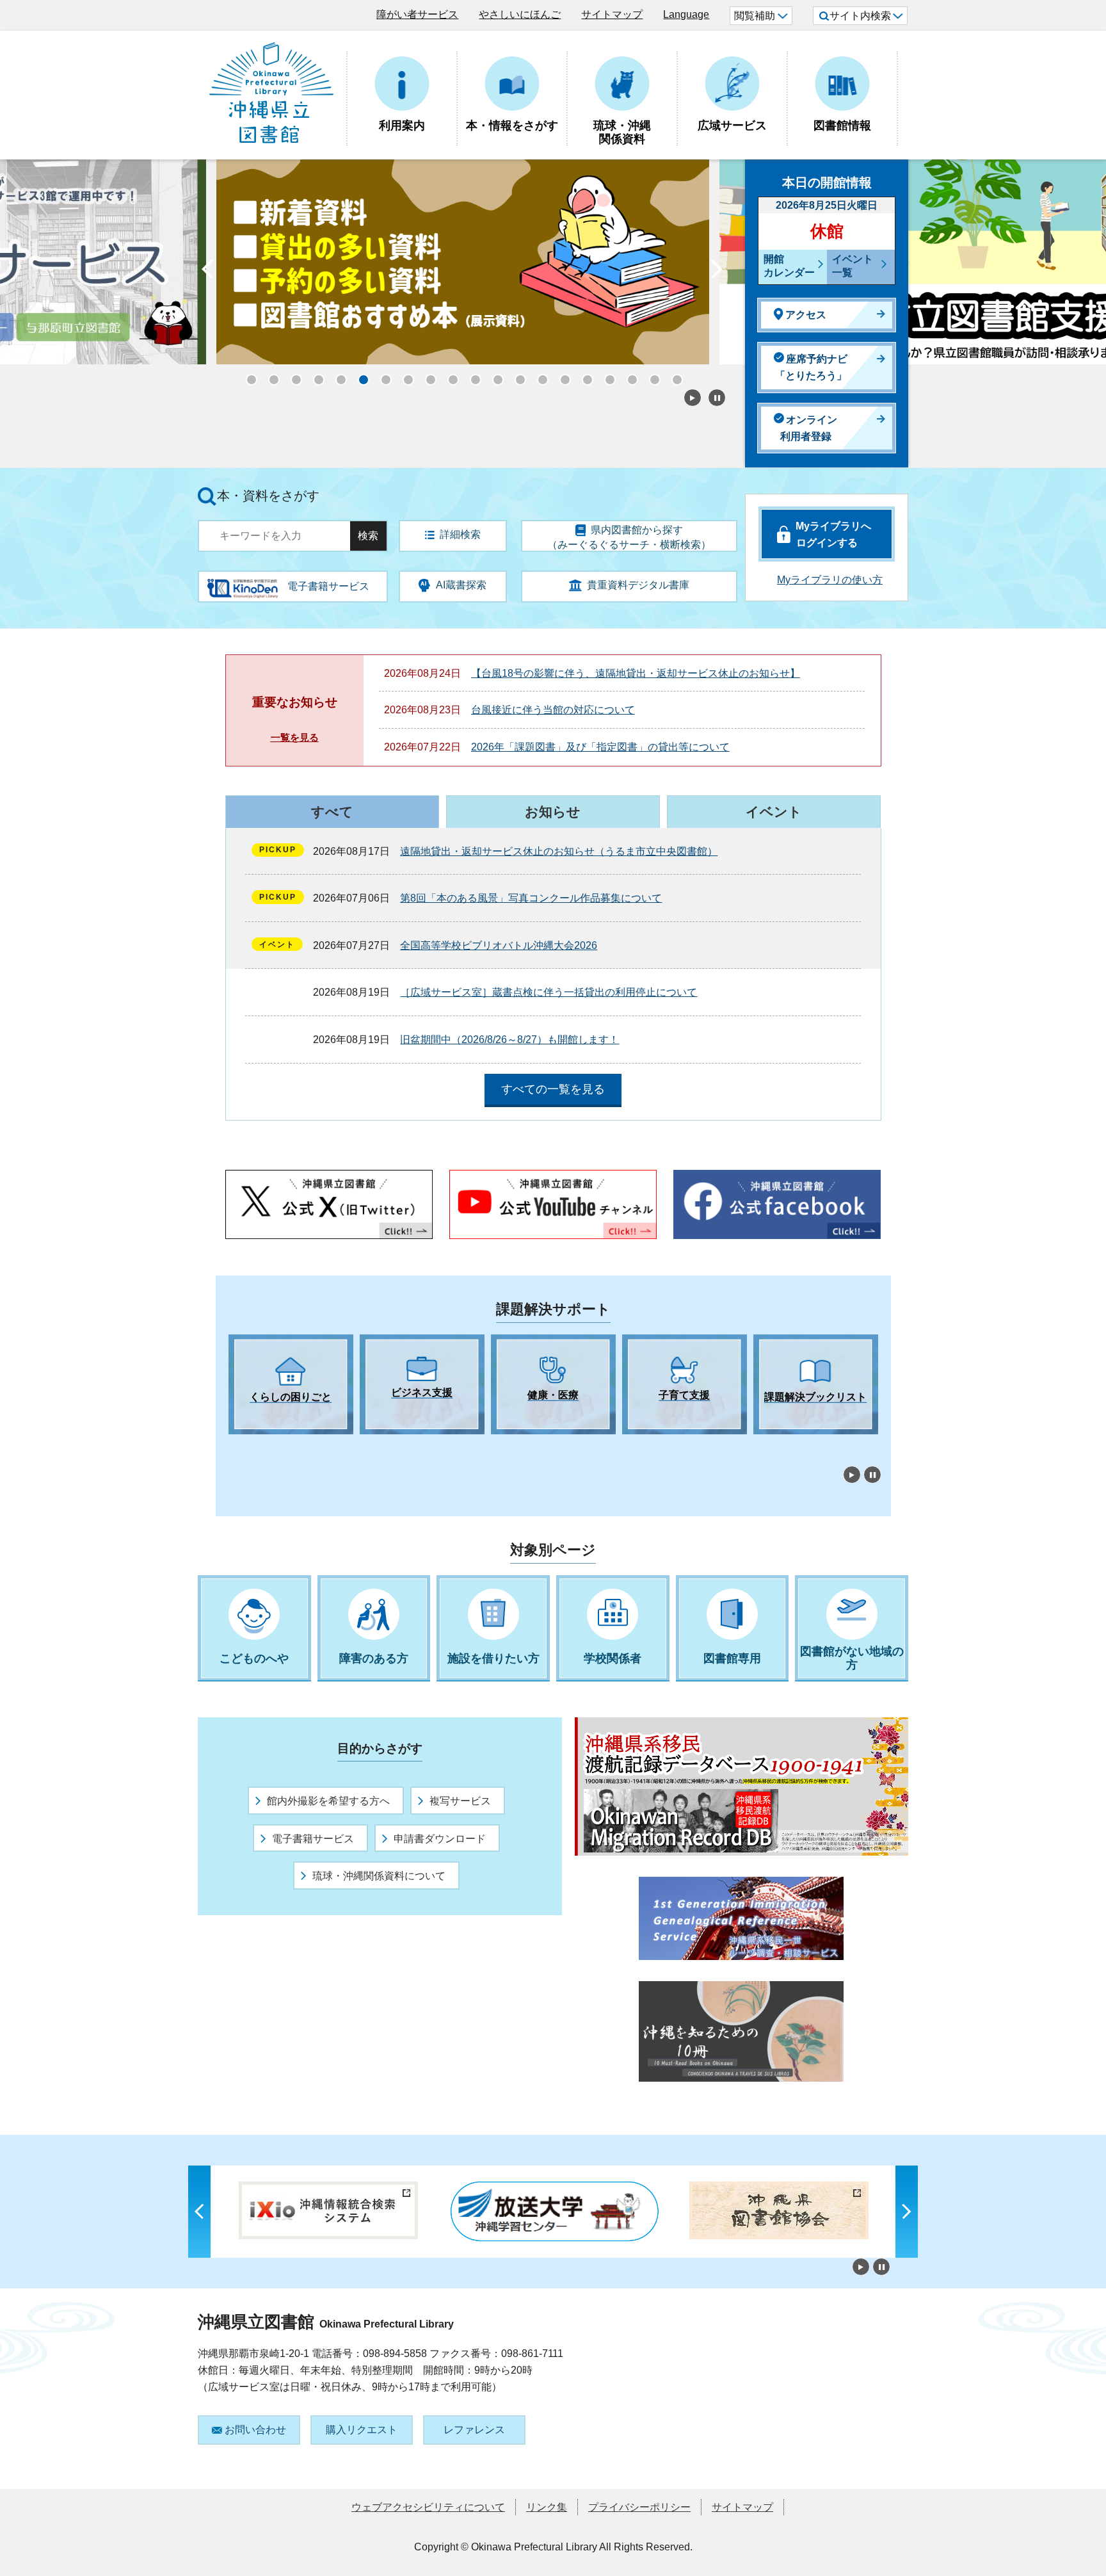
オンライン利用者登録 (809, 428)
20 (673, 376)
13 (517, 376)
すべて (332, 812)
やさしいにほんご (520, 14)
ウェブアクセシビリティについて (428, 2507)
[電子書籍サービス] (243, 584)
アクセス (806, 315)
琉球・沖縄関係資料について (379, 1876)
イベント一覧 (853, 266)
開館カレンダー (789, 266)
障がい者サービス (417, 14)
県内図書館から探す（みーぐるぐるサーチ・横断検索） (629, 537)
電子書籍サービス (313, 1839)
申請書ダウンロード (440, 1839)
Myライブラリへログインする (833, 534)
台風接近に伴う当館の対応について (553, 710)
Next (716, 272)
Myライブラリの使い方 (830, 580)
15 (561, 376)
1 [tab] (235, 1446)
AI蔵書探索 (461, 585)
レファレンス (474, 2430)
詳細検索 (460, 534)
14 (539, 376)
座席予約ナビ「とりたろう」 (811, 367)
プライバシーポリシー (639, 2507)
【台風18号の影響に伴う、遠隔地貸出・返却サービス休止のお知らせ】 (636, 673)
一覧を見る (295, 737)
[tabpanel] (291, 1384)
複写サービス (460, 1801)
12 (494, 376)
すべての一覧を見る (553, 1089)
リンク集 (547, 2507)
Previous (207, 272)
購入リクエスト (362, 2430)
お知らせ (553, 812)
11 (472, 376)
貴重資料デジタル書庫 (638, 585)
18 (629, 376)
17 (606, 376)
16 (584, 376)
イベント (774, 812)
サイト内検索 (860, 16)
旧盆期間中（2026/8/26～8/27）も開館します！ (509, 1040)
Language (686, 14)
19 (651, 376)
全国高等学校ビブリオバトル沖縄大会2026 (499, 945)
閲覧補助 (755, 16)
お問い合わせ (255, 2430)
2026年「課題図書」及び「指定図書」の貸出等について (600, 747)
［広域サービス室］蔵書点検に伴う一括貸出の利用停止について (549, 992)
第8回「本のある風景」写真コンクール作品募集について (531, 898)
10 (449, 376)
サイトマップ (612, 14)
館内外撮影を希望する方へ (328, 1801)
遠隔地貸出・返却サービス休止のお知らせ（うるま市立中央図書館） (559, 851)
